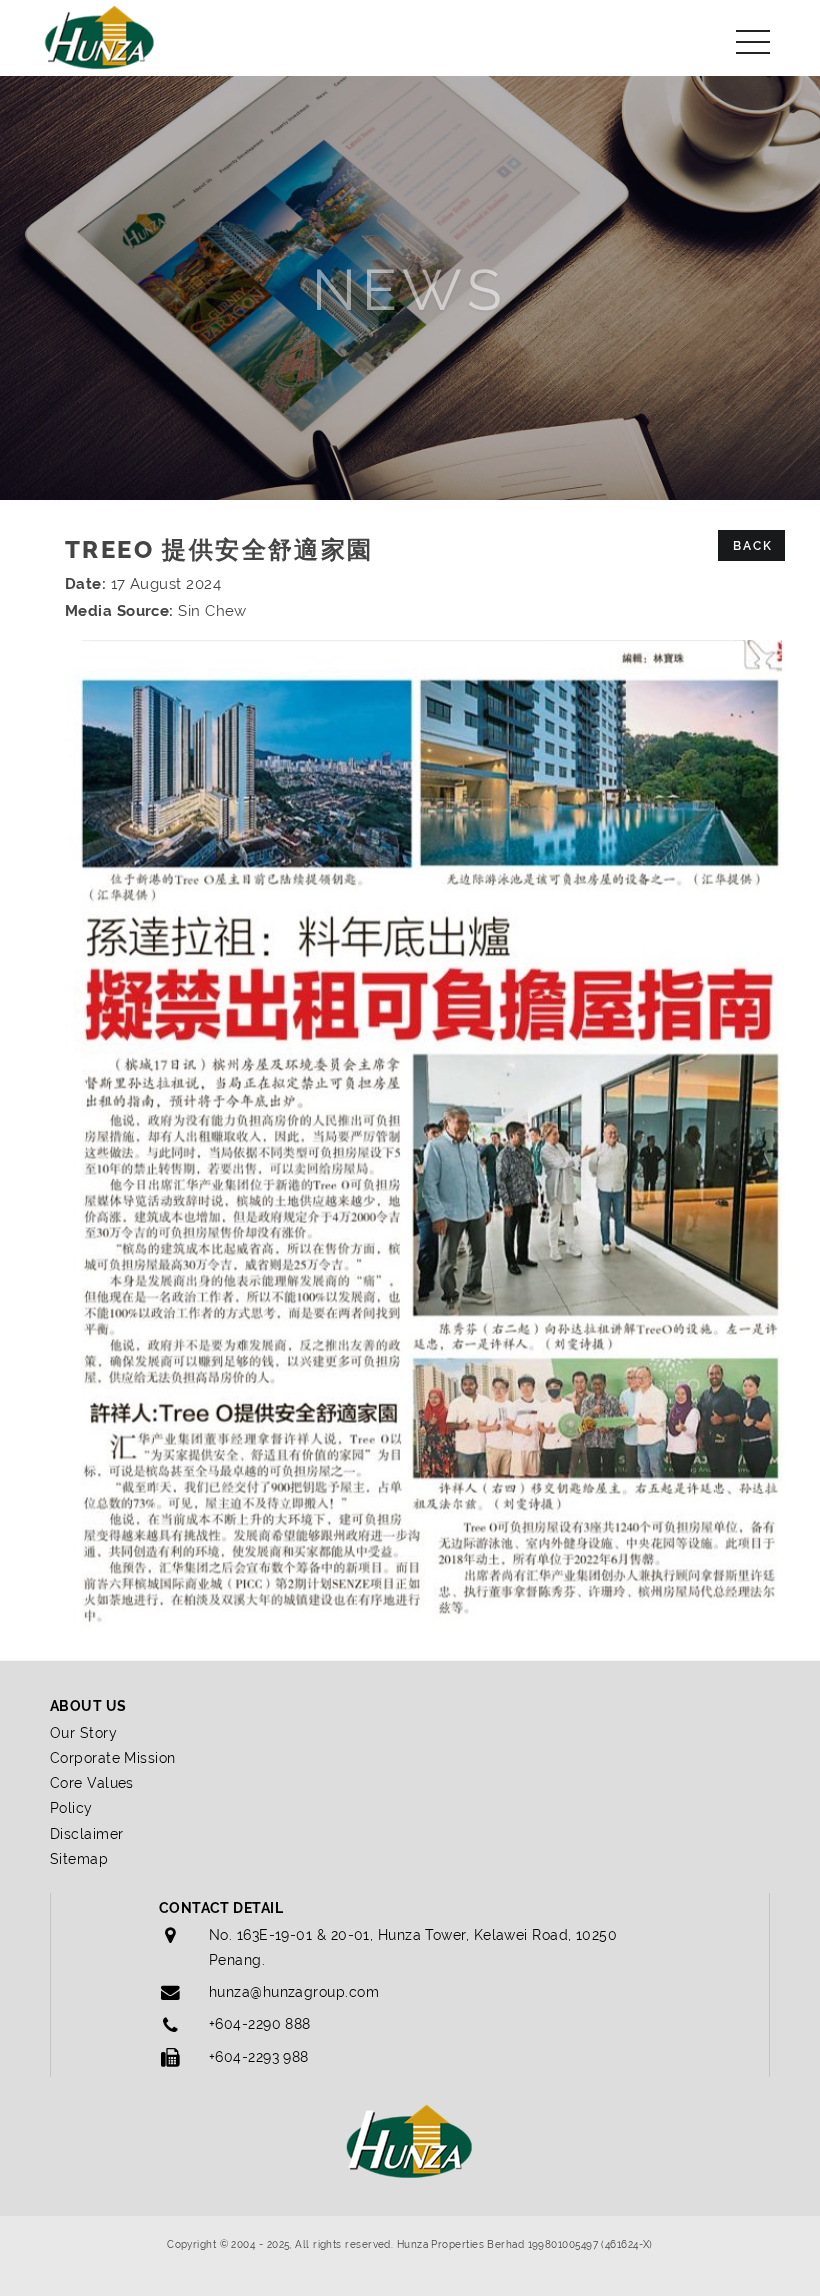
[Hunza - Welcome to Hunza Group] (100, 35)
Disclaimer (87, 1834)
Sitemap (79, 1859)
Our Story (83, 1733)
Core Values (92, 1783)
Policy (71, 1808)
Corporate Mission (113, 1758)
